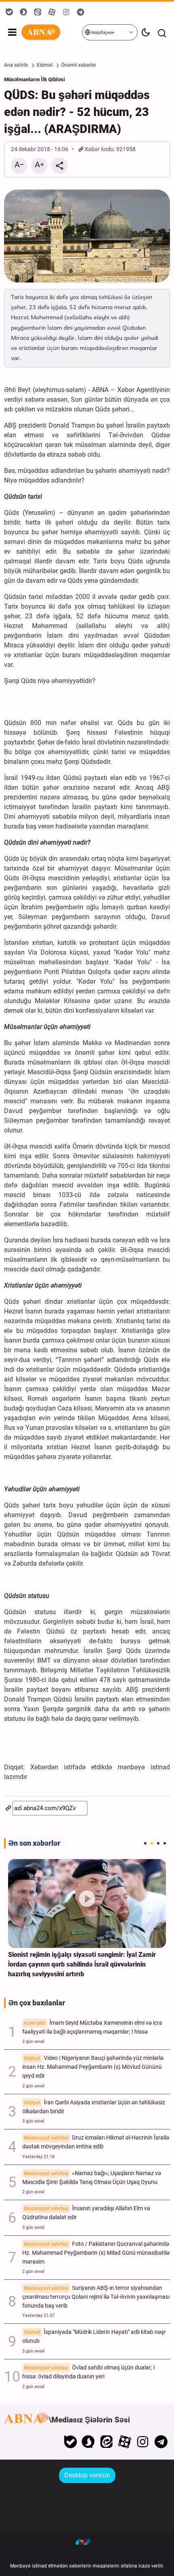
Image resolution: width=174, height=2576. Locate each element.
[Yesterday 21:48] (87, 1903)
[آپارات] (125, 2442)
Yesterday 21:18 (38, 2157)
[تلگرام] (161, 2442)
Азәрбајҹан (102, 33)
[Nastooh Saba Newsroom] (87, 2542)
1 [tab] (145, 1843)
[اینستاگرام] (143, 2442)
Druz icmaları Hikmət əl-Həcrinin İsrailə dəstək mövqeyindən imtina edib (96, 2142)
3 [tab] (158, 1843)
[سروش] (88, 2442)
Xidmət (45, 65)
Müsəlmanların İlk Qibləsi (35, 79)
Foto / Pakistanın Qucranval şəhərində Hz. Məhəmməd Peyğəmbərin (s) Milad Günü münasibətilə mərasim (96, 2253)
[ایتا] (107, 2442)
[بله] (70, 2442)
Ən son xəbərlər (34, 1843)
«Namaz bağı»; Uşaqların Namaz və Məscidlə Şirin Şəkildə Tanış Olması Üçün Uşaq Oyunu (92, 2178)
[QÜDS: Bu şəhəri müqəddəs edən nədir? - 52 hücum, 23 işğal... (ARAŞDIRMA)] (87, 236)
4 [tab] (165, 1843)
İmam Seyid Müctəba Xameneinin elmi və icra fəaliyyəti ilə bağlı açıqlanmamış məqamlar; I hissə (92, 2027)
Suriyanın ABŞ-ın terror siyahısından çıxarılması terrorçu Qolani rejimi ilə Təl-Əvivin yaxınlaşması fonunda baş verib (96, 2297)
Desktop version (87, 2475)
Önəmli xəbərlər (79, 65)
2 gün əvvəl (33, 2042)
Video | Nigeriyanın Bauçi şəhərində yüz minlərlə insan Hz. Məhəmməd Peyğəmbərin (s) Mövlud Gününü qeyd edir (93, 2067)
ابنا (51, 32)
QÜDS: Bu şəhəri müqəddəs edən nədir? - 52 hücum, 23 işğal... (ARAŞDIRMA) (77, 112)
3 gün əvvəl (33, 2121)
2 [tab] (152, 1843)
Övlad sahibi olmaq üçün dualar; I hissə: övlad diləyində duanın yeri (89, 2372)
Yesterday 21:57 (38, 2316)
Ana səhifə (16, 65)
